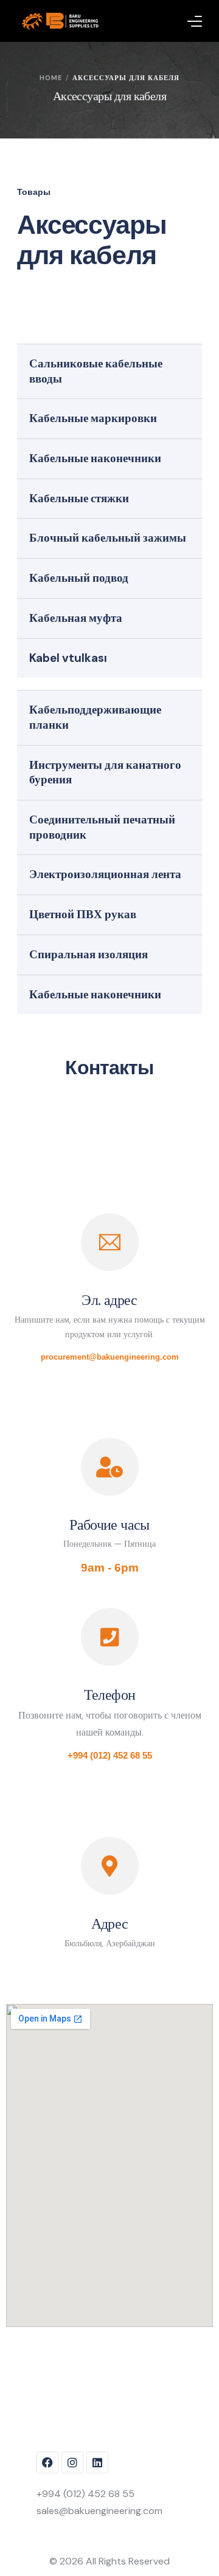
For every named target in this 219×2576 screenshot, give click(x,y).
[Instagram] (72, 2462)
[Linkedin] (97, 2462)
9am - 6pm (110, 1568)
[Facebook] (47, 2462)
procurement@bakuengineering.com (110, 1357)
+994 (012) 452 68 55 (110, 1755)
